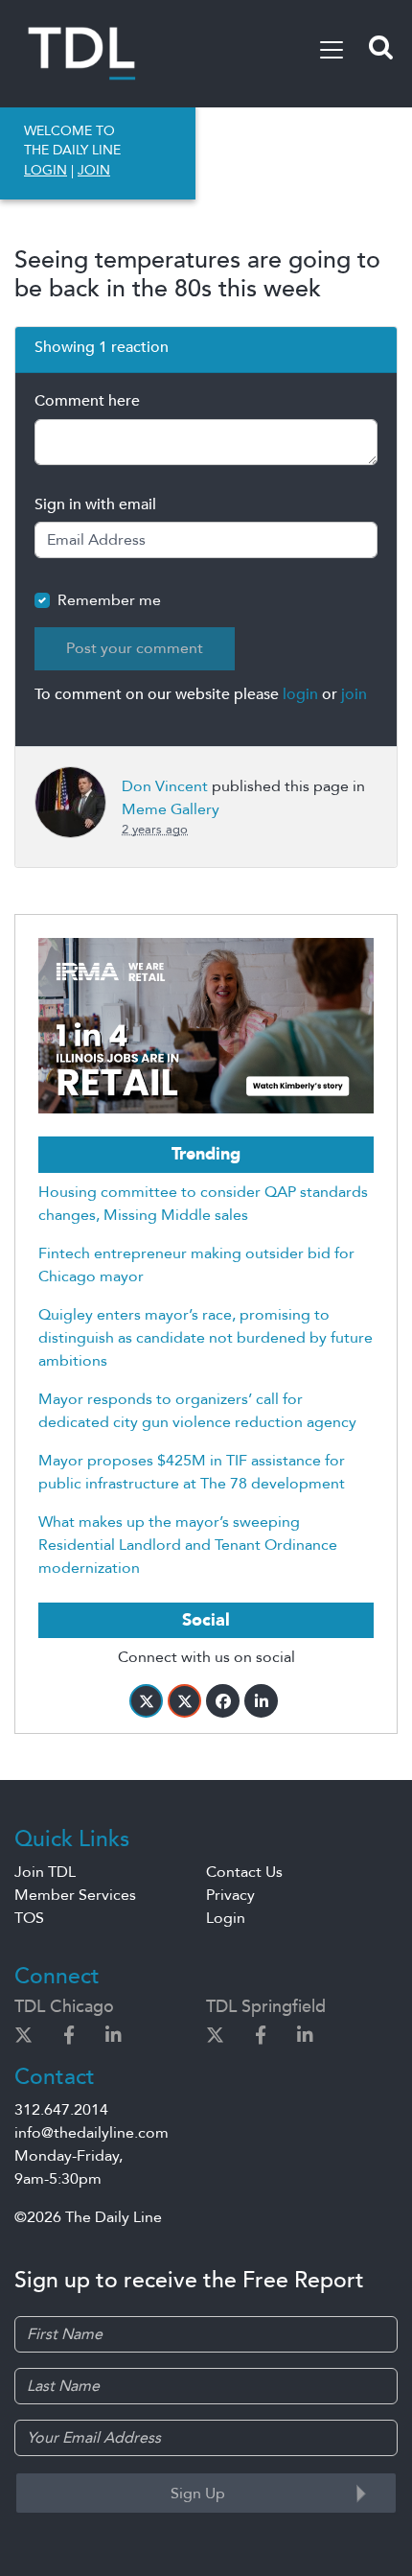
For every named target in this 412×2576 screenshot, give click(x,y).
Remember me (109, 600)
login (300, 694)
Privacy (230, 1895)
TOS (29, 1918)
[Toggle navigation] (332, 50)
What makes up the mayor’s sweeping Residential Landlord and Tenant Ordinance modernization (188, 1545)
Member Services (75, 1895)
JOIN (94, 170)
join (354, 694)
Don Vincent (165, 786)
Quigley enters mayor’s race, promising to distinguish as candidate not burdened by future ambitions (206, 1338)
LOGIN (46, 170)
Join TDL (45, 1872)
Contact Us (244, 1872)
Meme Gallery (171, 809)
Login (226, 1918)
